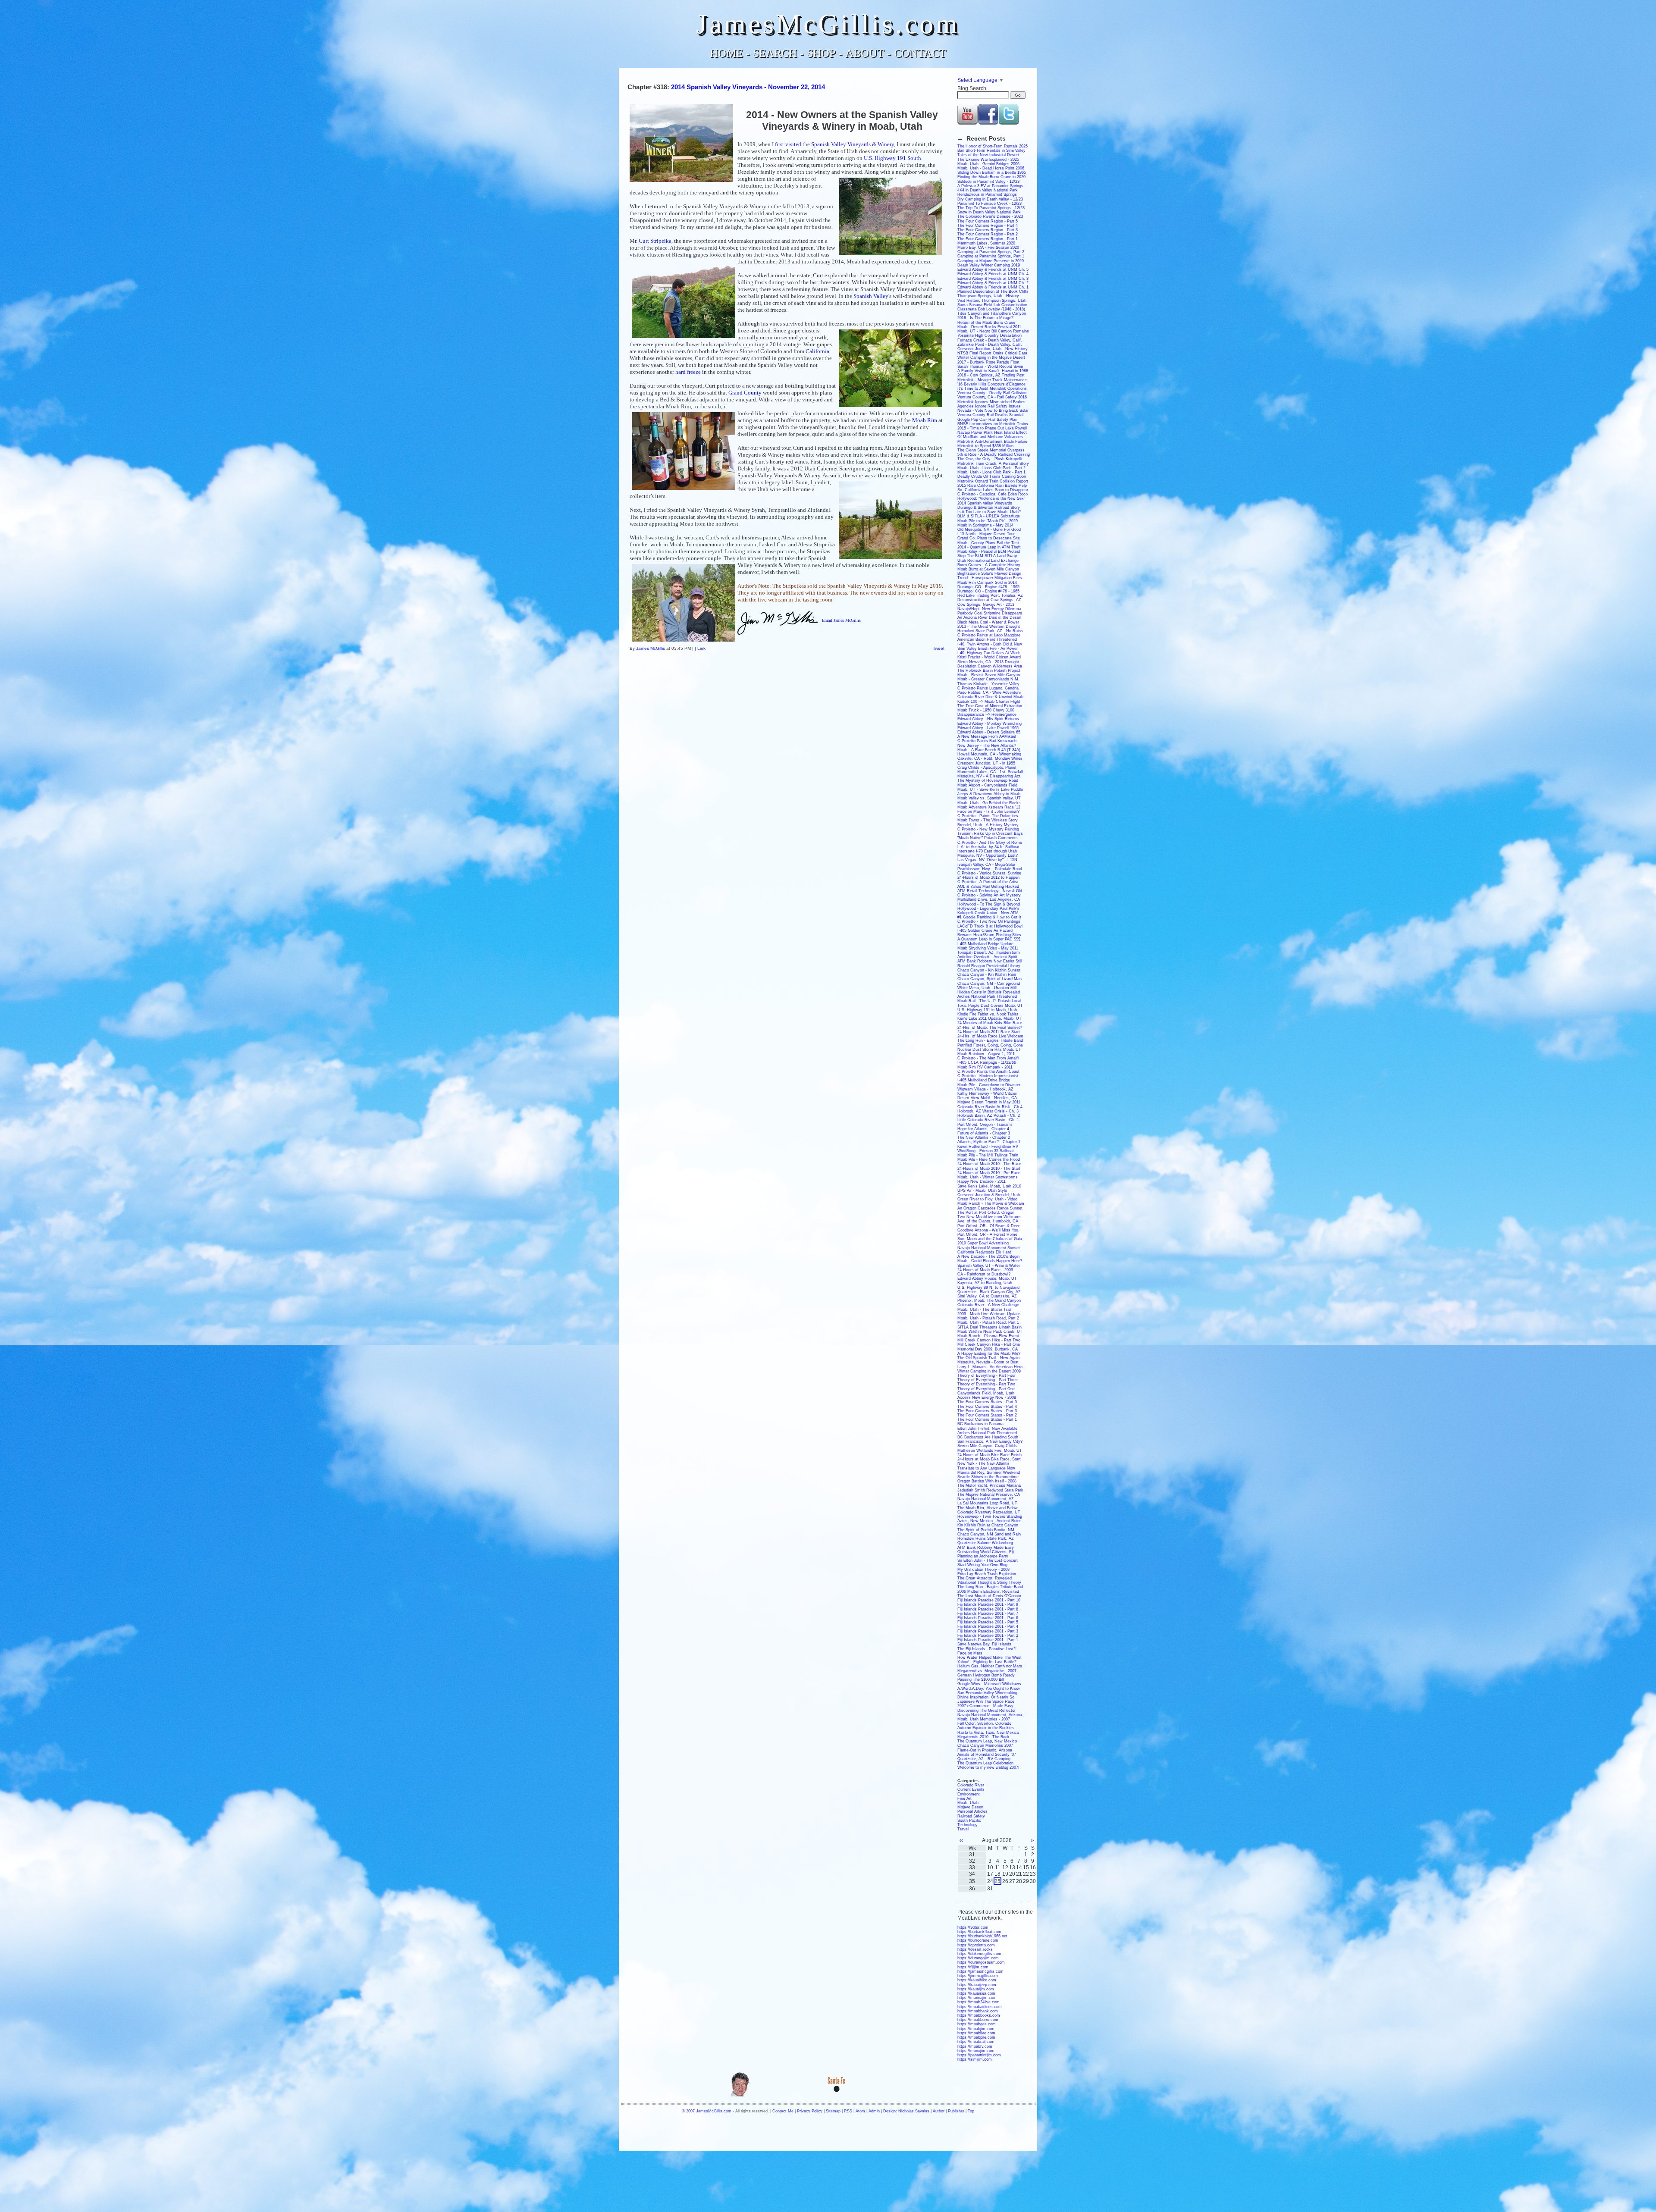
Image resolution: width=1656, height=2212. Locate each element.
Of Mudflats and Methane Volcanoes (990, 437)
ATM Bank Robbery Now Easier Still (990, 961)
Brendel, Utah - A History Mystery (988, 825)
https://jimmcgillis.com (978, 1976)
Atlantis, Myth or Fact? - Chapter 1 (989, 1142)
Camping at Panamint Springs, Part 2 (991, 252)
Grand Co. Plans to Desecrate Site (989, 538)
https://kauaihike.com (977, 1980)
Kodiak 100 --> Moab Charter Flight (989, 702)
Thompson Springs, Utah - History (988, 296)
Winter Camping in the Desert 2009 (989, 1371)
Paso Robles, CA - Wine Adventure (989, 692)
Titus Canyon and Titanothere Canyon (992, 313)
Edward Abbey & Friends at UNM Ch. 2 (993, 283)
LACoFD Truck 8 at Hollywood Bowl (990, 926)
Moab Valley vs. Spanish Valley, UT (989, 798)
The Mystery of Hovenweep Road (988, 780)
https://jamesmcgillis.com (980, 1971)
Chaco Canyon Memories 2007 (985, 1745)
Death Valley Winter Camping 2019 (989, 265)
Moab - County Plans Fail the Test (988, 543)
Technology (968, 1825)
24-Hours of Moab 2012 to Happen (988, 877)
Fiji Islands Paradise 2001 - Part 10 (989, 1600)
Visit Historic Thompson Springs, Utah (992, 301)
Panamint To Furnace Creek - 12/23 (990, 204)
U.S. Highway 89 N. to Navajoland (988, 1288)
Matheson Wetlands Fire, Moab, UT (990, 1451)
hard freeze (688, 372)
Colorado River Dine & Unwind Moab (990, 697)
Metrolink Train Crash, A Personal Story (993, 464)
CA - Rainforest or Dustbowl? (984, 1274)
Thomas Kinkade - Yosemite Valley (988, 684)
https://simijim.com (975, 2059)
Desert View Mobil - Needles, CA (987, 1098)
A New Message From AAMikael (987, 736)
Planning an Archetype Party (983, 1556)
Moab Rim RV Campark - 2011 (985, 1067)
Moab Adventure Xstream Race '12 (989, 807)
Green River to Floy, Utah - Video (987, 1199)
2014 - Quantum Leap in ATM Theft (989, 547)
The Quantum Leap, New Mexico (987, 1741)
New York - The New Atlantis (983, 1463)
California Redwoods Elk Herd (984, 1252)
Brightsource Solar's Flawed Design (989, 573)
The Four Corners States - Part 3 (987, 1411)
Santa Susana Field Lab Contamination (992, 305)
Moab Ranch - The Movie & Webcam (991, 1203)
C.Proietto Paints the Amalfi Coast (988, 1072)
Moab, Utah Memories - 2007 (984, 1719)
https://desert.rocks (975, 1949)
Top (971, 2111)
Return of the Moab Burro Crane (986, 323)
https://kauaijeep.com (977, 1985)
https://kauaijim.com (976, 1989)
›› (1032, 1840)
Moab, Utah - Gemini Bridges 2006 (988, 164)
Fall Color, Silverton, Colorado (984, 1723)
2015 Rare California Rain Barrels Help (992, 486)
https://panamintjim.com (979, 2055)
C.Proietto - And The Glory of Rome (990, 843)
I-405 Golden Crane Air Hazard (985, 931)
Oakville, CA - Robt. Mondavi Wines (990, 758)
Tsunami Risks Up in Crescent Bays (990, 833)
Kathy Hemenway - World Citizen (987, 1093)
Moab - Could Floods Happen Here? (990, 1261)
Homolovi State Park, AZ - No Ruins (990, 631)
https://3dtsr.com (973, 1927)
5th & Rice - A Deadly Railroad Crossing (994, 454)
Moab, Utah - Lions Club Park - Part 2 (991, 468)
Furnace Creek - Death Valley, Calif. (990, 340)
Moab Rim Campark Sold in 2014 (987, 583)
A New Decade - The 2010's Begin (988, 1256)
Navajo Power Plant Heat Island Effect (992, 432)
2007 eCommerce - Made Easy (985, 1706)
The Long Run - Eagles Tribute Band (990, 1040)
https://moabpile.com (976, 2037)
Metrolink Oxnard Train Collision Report (993, 481)
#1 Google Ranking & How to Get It (989, 917)
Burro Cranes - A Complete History (989, 565)
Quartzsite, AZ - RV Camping (984, 1759)
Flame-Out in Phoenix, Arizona (985, 1750)
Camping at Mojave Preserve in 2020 (991, 261)
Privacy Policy (810, 2111)
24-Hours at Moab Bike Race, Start (989, 1459)
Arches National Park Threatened (987, 996)
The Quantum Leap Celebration (985, 1763)
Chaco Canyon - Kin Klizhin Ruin (987, 974)
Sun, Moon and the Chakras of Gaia (990, 1239)
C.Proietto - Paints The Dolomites (988, 816)
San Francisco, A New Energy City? (990, 1441)
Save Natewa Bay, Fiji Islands (984, 1644)
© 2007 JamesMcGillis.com (707, 2111)
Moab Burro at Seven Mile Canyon (988, 569)
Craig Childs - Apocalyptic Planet (987, 768)
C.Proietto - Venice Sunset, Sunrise (989, 873)
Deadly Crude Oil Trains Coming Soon (992, 476)
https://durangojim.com (978, 1958)
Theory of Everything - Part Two (986, 1384)
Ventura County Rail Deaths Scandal (990, 415)
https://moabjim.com (976, 2029)
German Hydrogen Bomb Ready (986, 1675)
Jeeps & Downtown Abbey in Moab (989, 794)
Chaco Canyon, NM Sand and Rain (989, 1534)
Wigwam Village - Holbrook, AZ (985, 1089)
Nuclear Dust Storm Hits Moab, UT (989, 1050)
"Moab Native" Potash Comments (988, 838)
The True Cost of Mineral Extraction (990, 706)
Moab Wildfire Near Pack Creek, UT (990, 1332)
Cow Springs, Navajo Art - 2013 (986, 605)
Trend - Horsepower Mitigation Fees (990, 578)
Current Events (971, 1789)
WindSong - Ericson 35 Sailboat (986, 1151)
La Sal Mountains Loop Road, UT (987, 1503)
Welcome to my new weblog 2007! (988, 1767)
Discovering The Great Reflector (986, 1711)
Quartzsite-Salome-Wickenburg (985, 1543)
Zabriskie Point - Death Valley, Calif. (990, 345)
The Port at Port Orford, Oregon (986, 1213)
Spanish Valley (871, 296)
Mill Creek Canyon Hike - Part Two (989, 1340)
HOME (726, 53)
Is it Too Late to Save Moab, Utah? (989, 512)
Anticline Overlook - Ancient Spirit (987, 957)
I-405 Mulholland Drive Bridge (984, 1080)
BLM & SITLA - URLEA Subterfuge (989, 516)
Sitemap (833, 2111)
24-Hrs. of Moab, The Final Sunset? (990, 1028)
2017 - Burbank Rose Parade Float (988, 362)
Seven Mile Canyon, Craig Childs (987, 1446)
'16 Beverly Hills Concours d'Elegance (991, 384)
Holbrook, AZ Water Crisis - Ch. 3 (988, 1111)
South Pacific (969, 1820)
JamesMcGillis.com (828, 24)
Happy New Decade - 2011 (982, 1181)
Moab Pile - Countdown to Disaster (989, 1085)
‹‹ (961, 1840)
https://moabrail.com (976, 2042)
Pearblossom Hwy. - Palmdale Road (990, 869)
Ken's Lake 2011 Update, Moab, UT (990, 1018)
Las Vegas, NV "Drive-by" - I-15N (987, 860)
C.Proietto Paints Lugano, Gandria (988, 688)
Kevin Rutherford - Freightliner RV (988, 1147)
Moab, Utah (968, 1803)
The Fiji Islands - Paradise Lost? (986, 1649)
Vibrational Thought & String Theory (989, 1582)
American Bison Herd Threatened (987, 639)
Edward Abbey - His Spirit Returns (988, 719)
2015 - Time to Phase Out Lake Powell (992, 428)
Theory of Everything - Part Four (986, 1375)
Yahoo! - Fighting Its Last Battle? (987, 1662)
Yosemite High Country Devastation (990, 335)
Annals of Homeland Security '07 (987, 1755)
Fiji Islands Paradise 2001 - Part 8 (988, 1609)
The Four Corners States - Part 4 (987, 1407)
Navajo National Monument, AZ (986, 1499)
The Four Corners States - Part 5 (987, 1402)
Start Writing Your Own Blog (982, 1565)
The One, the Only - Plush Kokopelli (990, 459)
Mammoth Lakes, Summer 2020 (986, 243)
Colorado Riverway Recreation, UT (989, 1512)
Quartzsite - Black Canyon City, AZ (989, 1292)
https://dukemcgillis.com (979, 1954)
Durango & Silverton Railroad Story (989, 508)
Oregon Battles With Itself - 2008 (987, 1481)
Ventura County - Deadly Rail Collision (992, 393)
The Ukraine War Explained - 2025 (988, 160)
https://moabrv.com (975, 2046)
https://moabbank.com (978, 2011)
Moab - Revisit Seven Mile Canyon (989, 675)
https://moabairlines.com (980, 2007)
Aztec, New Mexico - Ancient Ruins (990, 1521)
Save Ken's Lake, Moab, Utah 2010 (989, 1186)
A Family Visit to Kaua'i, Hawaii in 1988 (993, 371)
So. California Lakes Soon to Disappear (993, 490)
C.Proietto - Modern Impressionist (988, 1076)
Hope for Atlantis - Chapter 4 (983, 1129)
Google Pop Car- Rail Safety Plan (987, 420)
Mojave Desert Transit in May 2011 (989, 1102)
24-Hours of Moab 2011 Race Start (989, 1032)
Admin (874, 2111)
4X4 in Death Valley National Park (988, 190)
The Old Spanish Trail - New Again (988, 1358)
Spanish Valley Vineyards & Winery (853, 144)
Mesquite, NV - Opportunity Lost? (988, 855)
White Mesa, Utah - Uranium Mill (987, 988)
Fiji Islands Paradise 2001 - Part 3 (988, 1631)
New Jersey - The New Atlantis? (987, 746)
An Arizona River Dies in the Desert (990, 617)
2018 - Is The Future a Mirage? (985, 318)
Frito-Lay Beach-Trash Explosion (987, 1574)
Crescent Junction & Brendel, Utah (989, 1195)
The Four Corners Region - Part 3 (988, 230)
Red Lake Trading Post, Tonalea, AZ (990, 595)
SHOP (821, 53)
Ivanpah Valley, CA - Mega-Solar (986, 865)
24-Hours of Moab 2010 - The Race (989, 1164)
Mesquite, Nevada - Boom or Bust (988, 1362)
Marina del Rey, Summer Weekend (989, 1473)
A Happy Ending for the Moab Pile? (989, 1354)
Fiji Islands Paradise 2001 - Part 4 (988, 1626)
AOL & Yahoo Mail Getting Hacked (988, 887)
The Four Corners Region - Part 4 (988, 226)
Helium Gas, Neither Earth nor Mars (990, 1666)
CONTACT (920, 53)
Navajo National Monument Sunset (989, 1248)
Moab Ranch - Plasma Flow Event (988, 1336)
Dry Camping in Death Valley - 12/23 (990, 199)
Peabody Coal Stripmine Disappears (990, 613)
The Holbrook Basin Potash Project (989, 670)
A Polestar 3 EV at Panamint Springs (990, 186)
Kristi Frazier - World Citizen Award (989, 657)
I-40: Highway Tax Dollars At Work (989, 653)
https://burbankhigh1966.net (982, 1936)
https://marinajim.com (977, 1998)
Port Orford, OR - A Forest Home (987, 1234)
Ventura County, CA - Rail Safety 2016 (992, 397)
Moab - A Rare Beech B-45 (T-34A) (989, 750)
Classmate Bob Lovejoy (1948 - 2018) (991, 309)
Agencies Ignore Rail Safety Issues (989, 406)
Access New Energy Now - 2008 (987, 1397)
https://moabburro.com (978, 2020)
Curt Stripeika (655, 241)
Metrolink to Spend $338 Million (985, 446)
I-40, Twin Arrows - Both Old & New (990, 644)
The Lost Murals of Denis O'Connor (989, 1596)
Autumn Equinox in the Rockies (986, 1728)
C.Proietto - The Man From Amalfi (988, 1058)
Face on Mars (970, 1653)
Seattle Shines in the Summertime (988, 1477)
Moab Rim (925, 420)
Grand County (745, 393)
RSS (848, 2111)
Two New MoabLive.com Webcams (990, 1217)
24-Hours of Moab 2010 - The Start (989, 1169)
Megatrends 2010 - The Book (983, 1737)
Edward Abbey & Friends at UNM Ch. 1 (993, 287)
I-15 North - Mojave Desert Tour (986, 534)
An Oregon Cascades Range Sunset (990, 1208)
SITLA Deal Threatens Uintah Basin (990, 1327)
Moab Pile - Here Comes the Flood (989, 1159)
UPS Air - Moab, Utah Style (982, 1191)
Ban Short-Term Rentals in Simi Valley (991, 150)
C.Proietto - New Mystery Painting (988, 829)
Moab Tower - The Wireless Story (988, 820)
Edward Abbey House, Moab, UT (987, 1278)
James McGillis (651, 648)
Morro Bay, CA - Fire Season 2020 (988, 248)
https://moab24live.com (979, 2002)
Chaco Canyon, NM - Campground (989, 984)
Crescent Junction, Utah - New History (993, 349)
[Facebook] (988, 123)
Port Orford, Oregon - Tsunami (985, 1125)
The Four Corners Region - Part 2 (988, 234)
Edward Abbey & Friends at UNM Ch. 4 (993, 274)
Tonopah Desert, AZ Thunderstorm (989, 952)
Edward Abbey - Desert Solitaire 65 (989, 732)
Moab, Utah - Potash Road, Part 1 (988, 1322)
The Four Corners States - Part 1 (987, 1419)
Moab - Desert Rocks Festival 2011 (989, 327)
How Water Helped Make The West (990, 1657)
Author (939, 2111)
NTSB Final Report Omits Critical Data (992, 353)
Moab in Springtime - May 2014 (985, 525)
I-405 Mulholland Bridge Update (985, 944)
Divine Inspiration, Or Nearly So (986, 1697)
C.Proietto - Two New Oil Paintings (989, 921)
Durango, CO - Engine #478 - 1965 (988, 587)
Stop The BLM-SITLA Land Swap (987, 556)
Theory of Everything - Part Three (988, 1380)
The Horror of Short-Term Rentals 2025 (993, 146)
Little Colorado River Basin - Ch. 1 (988, 1120)
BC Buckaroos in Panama (980, 1424)
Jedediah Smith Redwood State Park (990, 1490)
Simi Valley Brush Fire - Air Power (988, 649)
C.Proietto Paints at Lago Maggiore (989, 635)
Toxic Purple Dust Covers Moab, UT (990, 1006)
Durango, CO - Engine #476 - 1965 (988, 591)
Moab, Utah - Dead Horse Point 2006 (991, 168)
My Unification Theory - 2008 (983, 1570)
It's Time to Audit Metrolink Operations (992, 389)
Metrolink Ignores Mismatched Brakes (991, 402)
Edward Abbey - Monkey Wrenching (990, 724)
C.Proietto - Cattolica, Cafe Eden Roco (993, 494)
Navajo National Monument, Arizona (990, 1715)
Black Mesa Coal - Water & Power (988, 622)
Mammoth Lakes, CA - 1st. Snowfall (990, 772)
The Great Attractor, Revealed (985, 1578)
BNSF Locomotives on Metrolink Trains (993, 424)
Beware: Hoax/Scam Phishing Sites (989, 935)
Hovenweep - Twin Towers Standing (990, 1516)
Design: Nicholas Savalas (906, 2111)
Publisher (956, 2111)
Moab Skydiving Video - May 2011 (988, 948)
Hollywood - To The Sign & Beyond (989, 904)
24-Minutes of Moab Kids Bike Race (990, 1023)
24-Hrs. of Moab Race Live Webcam (990, 1036)
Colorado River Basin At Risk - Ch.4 (990, 1107)
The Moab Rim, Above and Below (988, 1508)
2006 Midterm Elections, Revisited (988, 1592)
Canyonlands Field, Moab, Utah (986, 1393)
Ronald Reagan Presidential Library (989, 966)
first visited (788, 144)
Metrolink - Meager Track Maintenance (992, 380)
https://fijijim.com (973, 1967)
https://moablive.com (976, 2033)
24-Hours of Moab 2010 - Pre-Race (989, 1173)
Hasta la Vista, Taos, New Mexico (988, 1733)
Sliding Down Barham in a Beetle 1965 (992, 172)
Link (701, 648)
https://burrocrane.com (978, 1940)
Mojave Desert (971, 1807)
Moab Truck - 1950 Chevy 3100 (986, 710)
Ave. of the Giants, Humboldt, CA (988, 1221)
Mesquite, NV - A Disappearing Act (989, 776)
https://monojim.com (976, 2051)
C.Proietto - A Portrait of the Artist (988, 882)
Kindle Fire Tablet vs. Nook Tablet (988, 1014)
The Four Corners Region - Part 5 (988, 221)
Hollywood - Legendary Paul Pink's (988, 909)
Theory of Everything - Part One (986, 1389)
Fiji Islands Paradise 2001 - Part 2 (988, 1636)
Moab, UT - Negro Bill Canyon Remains (993, 331)
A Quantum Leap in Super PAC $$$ (989, 939)
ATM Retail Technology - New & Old (990, 891)
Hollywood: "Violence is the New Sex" (991, 498)
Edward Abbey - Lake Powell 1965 (988, 728)
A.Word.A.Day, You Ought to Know (989, 1689)
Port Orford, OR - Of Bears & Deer (988, 1226)
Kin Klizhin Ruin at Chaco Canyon (988, 1525)
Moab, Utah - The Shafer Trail (984, 1310)
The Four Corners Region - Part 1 (988, 239)
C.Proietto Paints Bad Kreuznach (987, 741)
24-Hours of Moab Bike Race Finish (990, 1455)
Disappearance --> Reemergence (987, 714)
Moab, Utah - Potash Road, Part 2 (988, 1318)
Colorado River (971, 1785)
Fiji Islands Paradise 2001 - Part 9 (988, 1604)
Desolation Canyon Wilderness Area (990, 666)
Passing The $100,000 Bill (981, 1679)
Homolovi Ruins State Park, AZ (986, 1538)
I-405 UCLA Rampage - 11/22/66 (987, 1062)
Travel (963, 1829)
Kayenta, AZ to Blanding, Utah (985, 1283)
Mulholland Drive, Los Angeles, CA (989, 899)
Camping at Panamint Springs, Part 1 (991, 256)
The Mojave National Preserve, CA (989, 1495)
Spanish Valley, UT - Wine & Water (989, 1266)
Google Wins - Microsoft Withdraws (989, 1684)
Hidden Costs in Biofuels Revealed (989, 992)
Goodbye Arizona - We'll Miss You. (988, 1230)
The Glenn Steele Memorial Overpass (991, 450)
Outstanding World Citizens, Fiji (986, 1552)
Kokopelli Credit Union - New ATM (988, 913)
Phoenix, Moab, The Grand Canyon (989, 1300)
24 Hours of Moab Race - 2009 (985, 1270)
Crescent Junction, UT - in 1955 (986, 763)
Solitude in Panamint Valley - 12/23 (988, 182)
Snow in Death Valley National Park (989, 212)
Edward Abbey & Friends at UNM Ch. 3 (993, 279)
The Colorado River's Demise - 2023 (990, 216)
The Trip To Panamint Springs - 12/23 (991, 208)
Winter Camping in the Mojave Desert (991, 357)
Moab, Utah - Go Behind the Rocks (989, 803)
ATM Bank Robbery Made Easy (986, 1548)
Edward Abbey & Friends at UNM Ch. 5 (993, 269)
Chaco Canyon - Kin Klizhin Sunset (989, 970)
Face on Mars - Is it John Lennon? (988, 811)
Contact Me (783, 2111)
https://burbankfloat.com (979, 1932)
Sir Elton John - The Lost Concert (988, 1560)
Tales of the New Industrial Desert (988, 155)
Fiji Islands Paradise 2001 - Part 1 (988, 1640)
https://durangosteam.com (981, 1962)
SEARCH (775, 53)
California (817, 351)
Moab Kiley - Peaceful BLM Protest (989, 551)
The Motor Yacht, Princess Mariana (989, 1485)
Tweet (939, 648)
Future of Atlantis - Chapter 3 (984, 1133)
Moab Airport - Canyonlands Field (987, 785)
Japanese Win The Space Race (986, 1701)
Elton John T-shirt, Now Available (987, 1429)
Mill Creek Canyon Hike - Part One (989, 1344)
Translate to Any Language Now (986, 1468)
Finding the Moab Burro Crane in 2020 (991, 177)
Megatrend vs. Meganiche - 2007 (987, 1671)
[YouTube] (968, 123)
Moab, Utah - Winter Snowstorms (988, 1177)
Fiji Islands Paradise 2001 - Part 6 (988, 1618)
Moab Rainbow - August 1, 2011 (986, 1054)
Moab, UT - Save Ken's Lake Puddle (990, 790)
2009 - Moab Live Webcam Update (989, 1314)
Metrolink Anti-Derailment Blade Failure (992, 442)
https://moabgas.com (977, 2024)
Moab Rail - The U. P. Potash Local (989, 1001)
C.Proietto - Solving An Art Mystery (989, 895)
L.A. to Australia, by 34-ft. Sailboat (988, 847)
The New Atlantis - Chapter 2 (984, 1137)
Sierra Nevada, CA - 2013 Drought (988, 662)
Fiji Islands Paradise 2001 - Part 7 (988, 1614)
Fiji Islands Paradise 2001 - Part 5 (988, 1622)
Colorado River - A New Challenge (988, 1305)
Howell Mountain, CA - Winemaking (989, 754)
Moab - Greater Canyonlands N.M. (988, 679)
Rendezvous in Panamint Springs (987, 194)
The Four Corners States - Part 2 (987, 1415)
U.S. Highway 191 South (892, 158)
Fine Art (964, 1798)
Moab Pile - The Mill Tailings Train (988, 1155)
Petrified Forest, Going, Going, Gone (990, 1045)
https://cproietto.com (976, 1945)
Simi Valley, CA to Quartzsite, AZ (987, 1296)
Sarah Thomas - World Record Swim (990, 367)
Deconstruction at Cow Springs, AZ (989, 600)
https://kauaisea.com (976, 1993)
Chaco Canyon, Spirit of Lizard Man (990, 979)
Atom (860, 2111)
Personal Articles (972, 1811)
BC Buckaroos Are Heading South (988, 1437)
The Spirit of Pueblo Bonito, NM (986, 1530)
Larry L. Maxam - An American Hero (990, 1367)
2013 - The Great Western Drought (989, 627)
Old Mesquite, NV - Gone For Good (989, 530)
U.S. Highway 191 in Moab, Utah (987, 1010)
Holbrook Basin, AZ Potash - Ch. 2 (989, 1115)
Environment (969, 1794)
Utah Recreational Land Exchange (988, 561)
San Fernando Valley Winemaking (987, 1693)
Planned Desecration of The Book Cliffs (993, 291)
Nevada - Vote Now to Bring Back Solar (993, 410)
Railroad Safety (971, 1816)
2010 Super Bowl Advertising (983, 1243)
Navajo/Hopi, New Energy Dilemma (989, 609)
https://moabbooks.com (979, 2015)
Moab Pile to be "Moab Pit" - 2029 (988, 521)
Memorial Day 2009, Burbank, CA (988, 1349)
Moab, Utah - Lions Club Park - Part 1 (991, 472)
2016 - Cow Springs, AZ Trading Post (991, 375)
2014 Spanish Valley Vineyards (985, 503)
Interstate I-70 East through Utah (987, 851)
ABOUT (865, 53)
